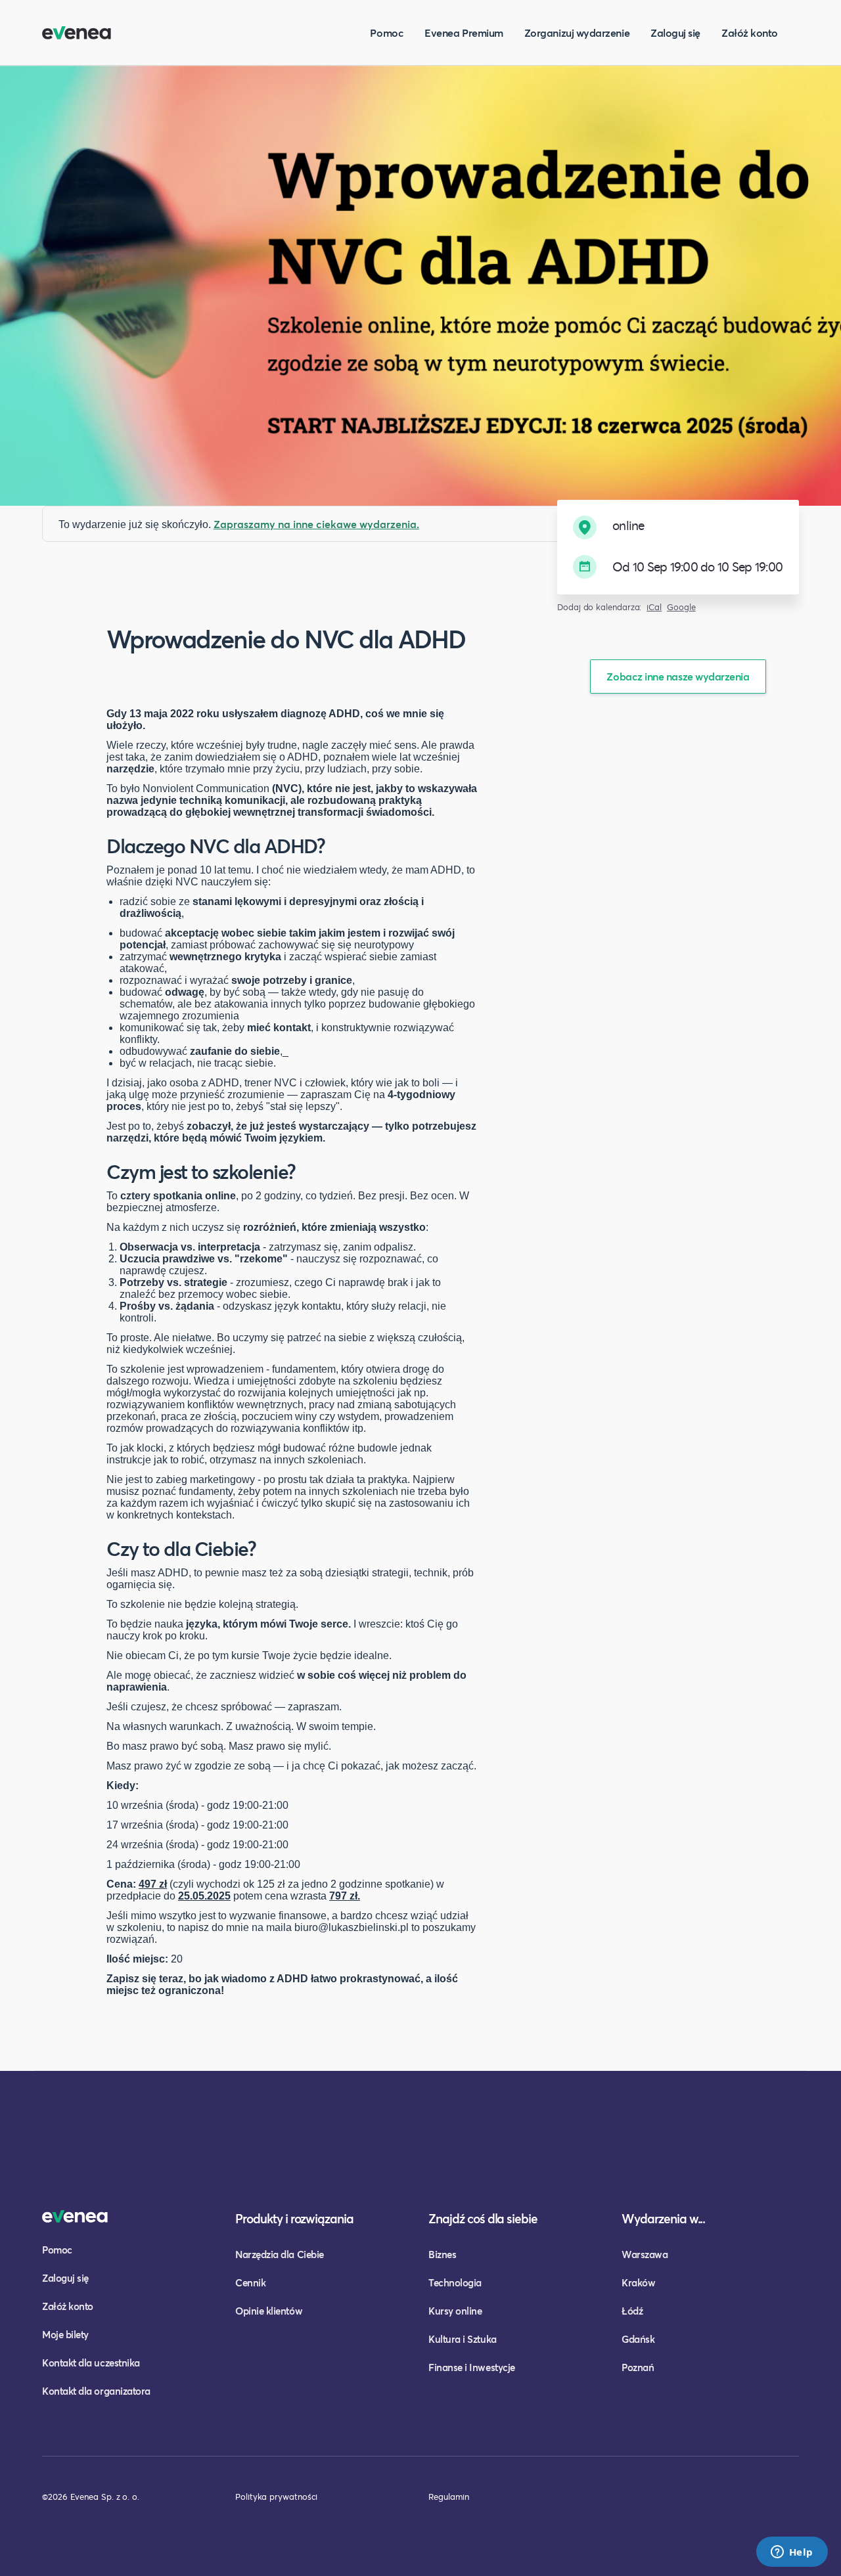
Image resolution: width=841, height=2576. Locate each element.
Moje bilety (65, 2334)
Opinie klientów (269, 2311)
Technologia (455, 2282)
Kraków (638, 2282)
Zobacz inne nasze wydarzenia (678, 676)
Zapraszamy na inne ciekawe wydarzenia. (316, 524)
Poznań (638, 2367)
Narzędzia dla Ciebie (280, 2254)
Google (681, 607)
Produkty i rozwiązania (294, 2218)
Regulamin (449, 2497)
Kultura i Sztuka (463, 2339)
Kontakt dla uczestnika (91, 2363)
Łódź (632, 2311)
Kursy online (455, 2311)
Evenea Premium (464, 33)
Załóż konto (750, 33)
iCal (654, 607)
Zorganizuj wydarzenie (577, 33)
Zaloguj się (675, 33)
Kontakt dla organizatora (96, 2391)
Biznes (442, 2254)
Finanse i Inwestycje (472, 2367)
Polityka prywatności (276, 2497)
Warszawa (645, 2254)
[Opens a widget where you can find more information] (792, 2553)
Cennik (250, 2282)
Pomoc (387, 33)
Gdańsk (638, 2339)
